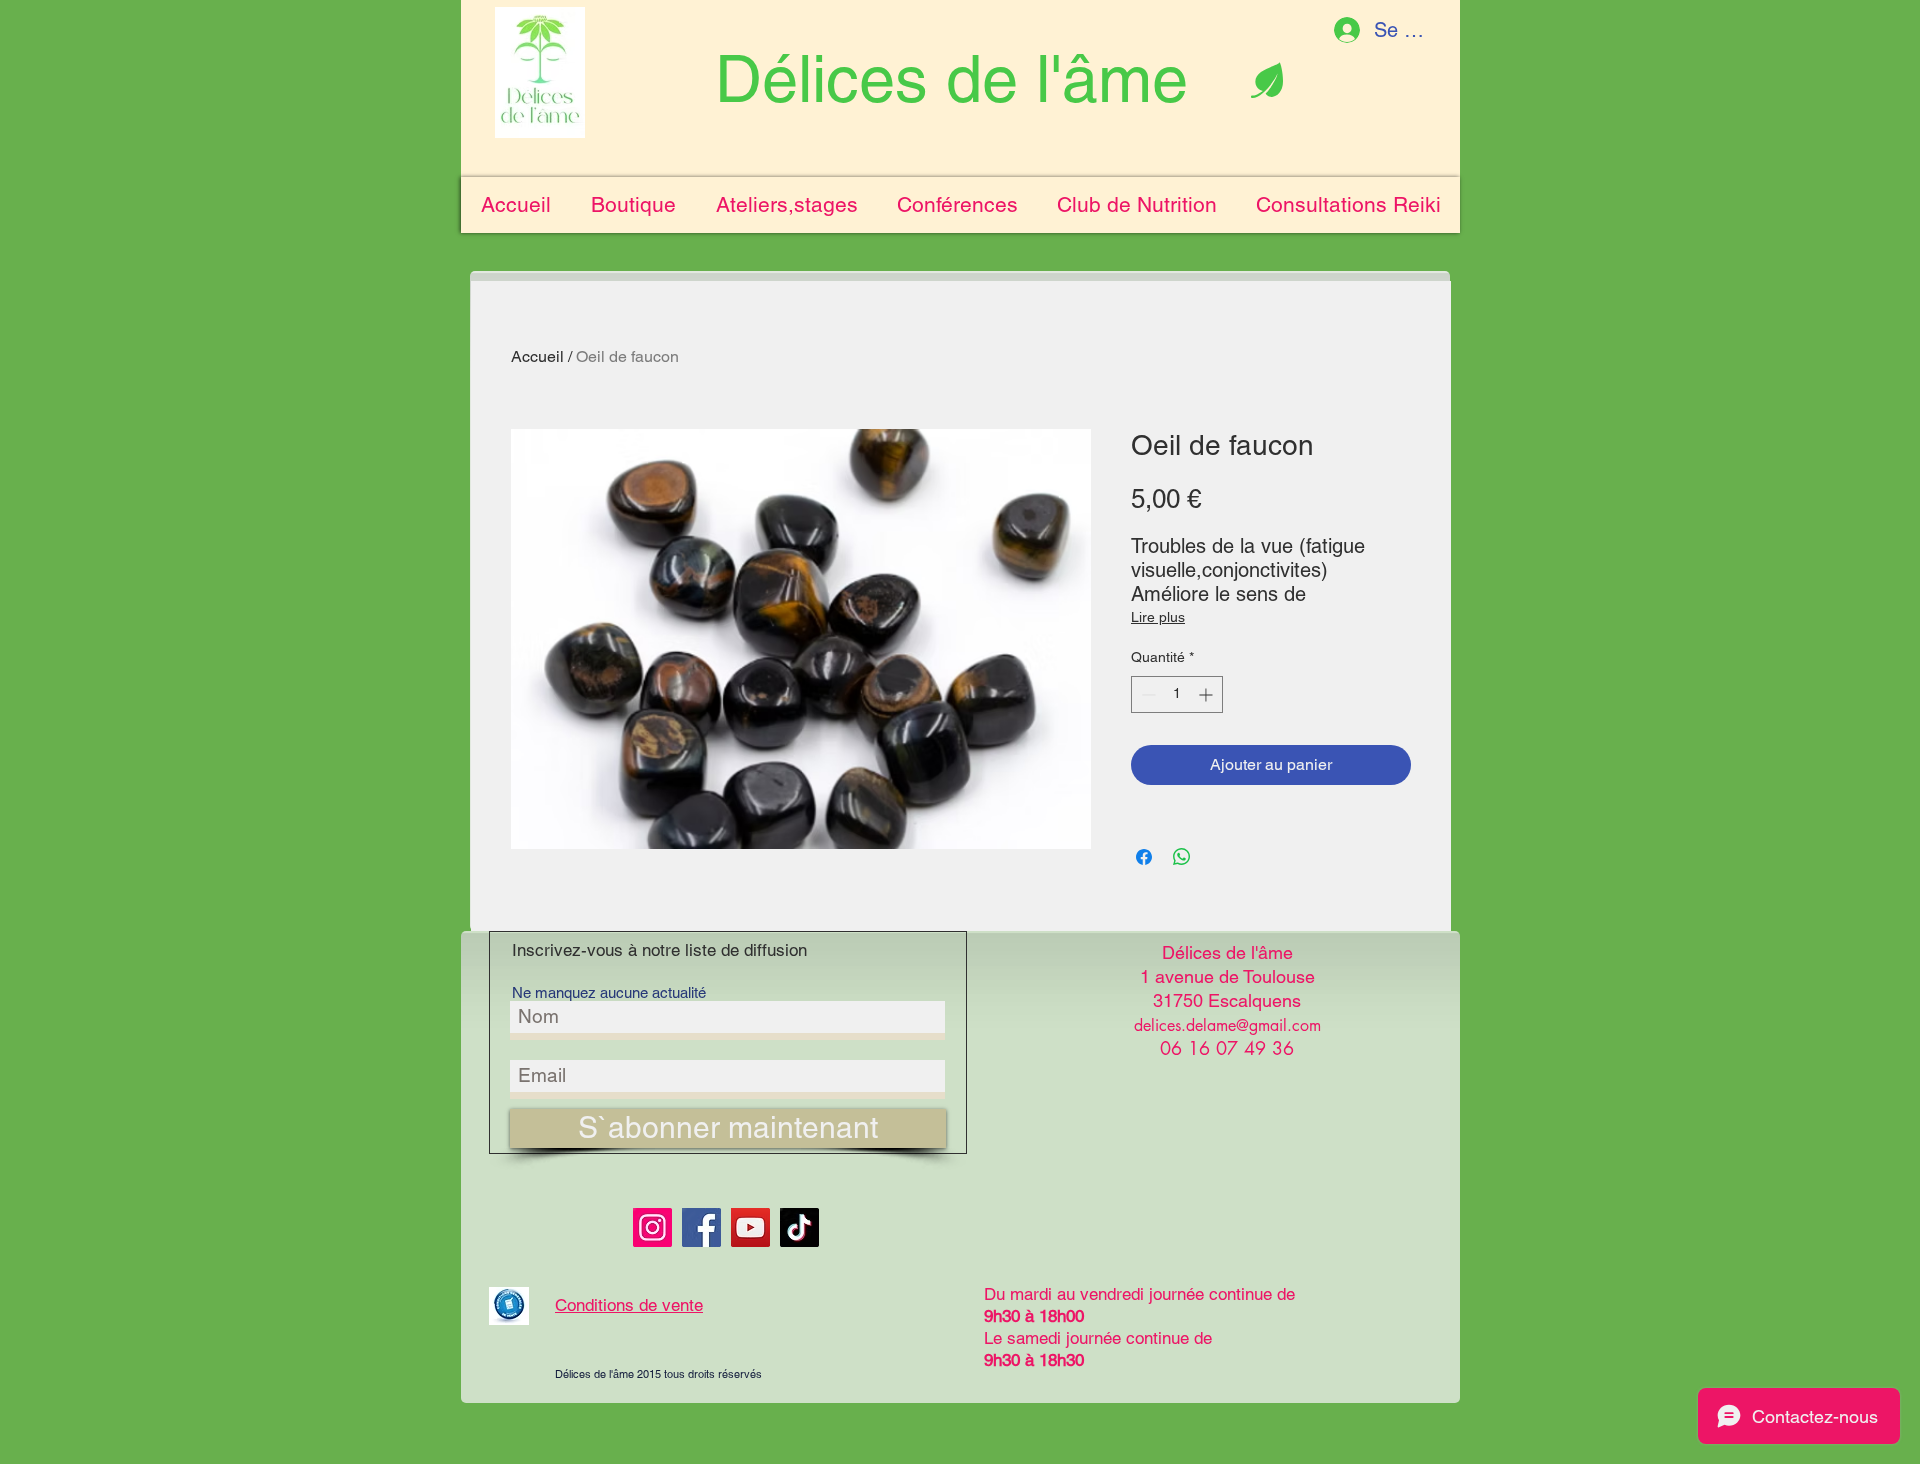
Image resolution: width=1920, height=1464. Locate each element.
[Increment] (1207, 694)
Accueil (537, 356)
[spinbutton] (1177, 694)
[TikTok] (799, 1227)
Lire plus (1158, 617)
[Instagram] (652, 1227)
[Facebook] (701, 1227)
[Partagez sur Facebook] (1144, 857)
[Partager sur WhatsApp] (1182, 857)
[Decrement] (1146, 694)
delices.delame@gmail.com (1227, 1025)
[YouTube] (750, 1227)
